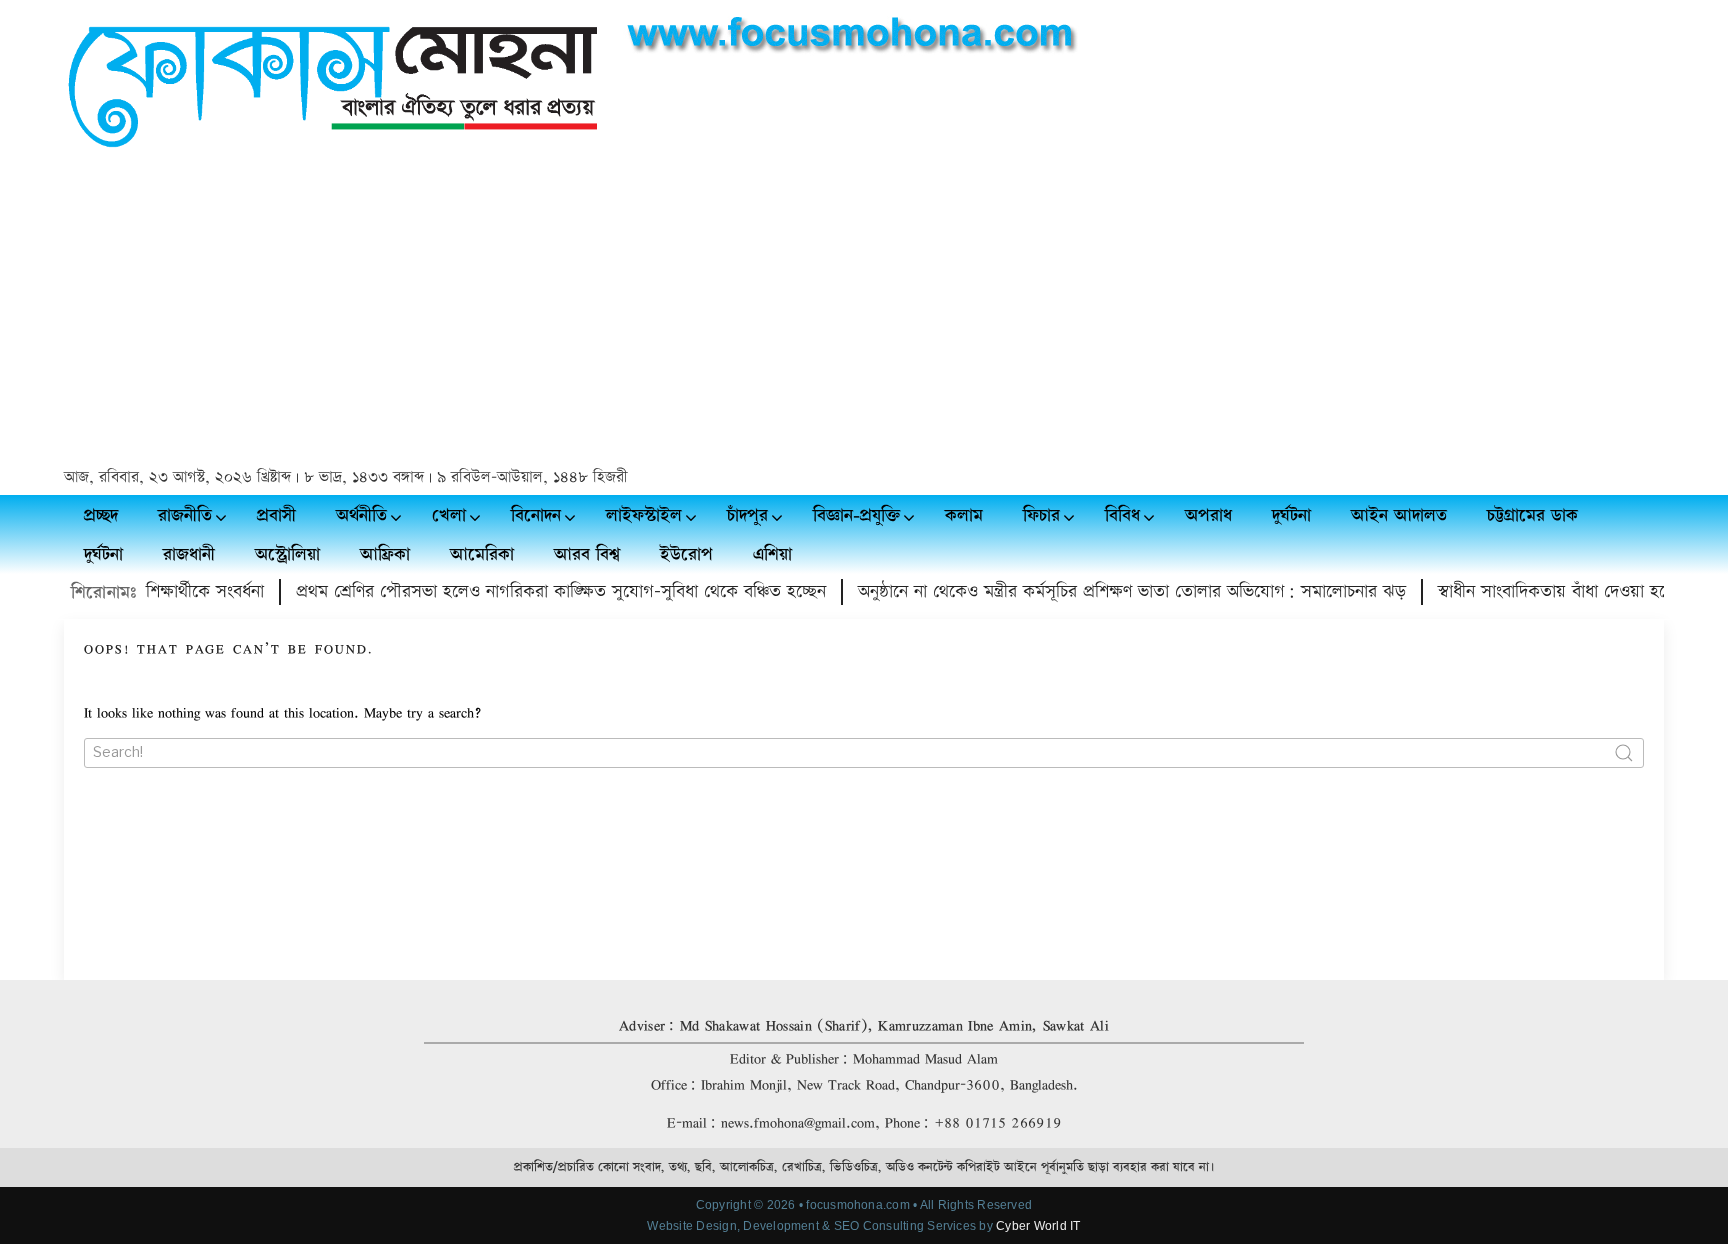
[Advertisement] (864, 311)
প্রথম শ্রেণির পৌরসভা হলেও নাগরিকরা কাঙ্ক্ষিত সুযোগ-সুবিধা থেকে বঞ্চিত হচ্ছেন (536, 591)
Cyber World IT (1038, 1226)
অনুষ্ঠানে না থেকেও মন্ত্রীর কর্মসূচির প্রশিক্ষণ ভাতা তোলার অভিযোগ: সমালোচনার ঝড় (1107, 591)
